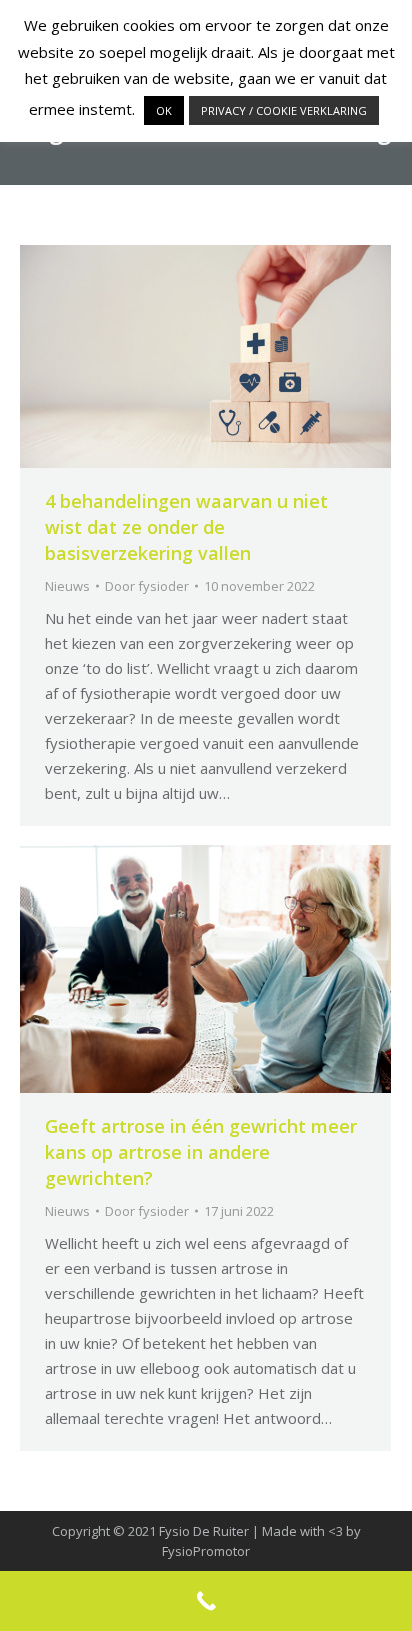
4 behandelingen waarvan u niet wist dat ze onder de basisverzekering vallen (186, 527)
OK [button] (164, 110)
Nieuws (67, 586)
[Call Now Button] (206, 1601)
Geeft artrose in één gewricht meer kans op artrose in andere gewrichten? (201, 1152)
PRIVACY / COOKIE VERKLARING (284, 110)
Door (147, 586)
